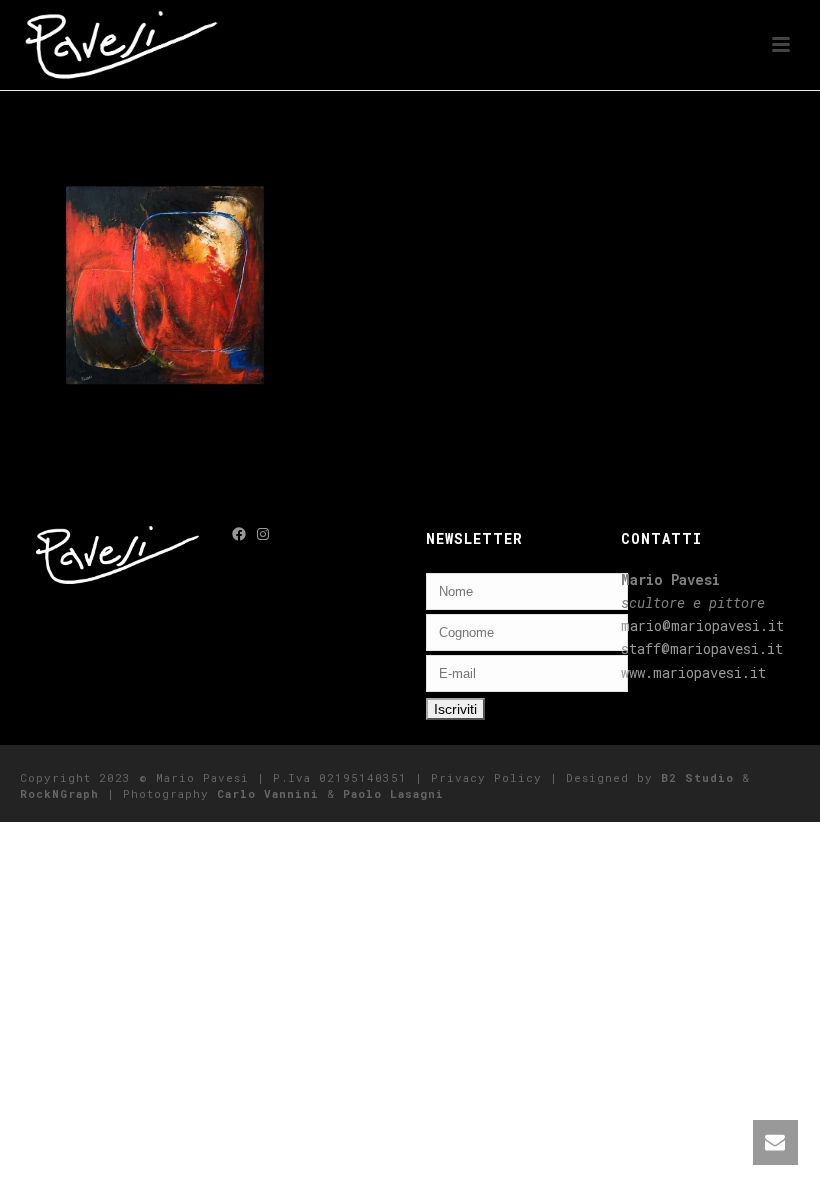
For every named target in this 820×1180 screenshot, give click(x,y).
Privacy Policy (486, 777)
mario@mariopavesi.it (702, 625)
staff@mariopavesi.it (702, 648)
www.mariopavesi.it (693, 672)
